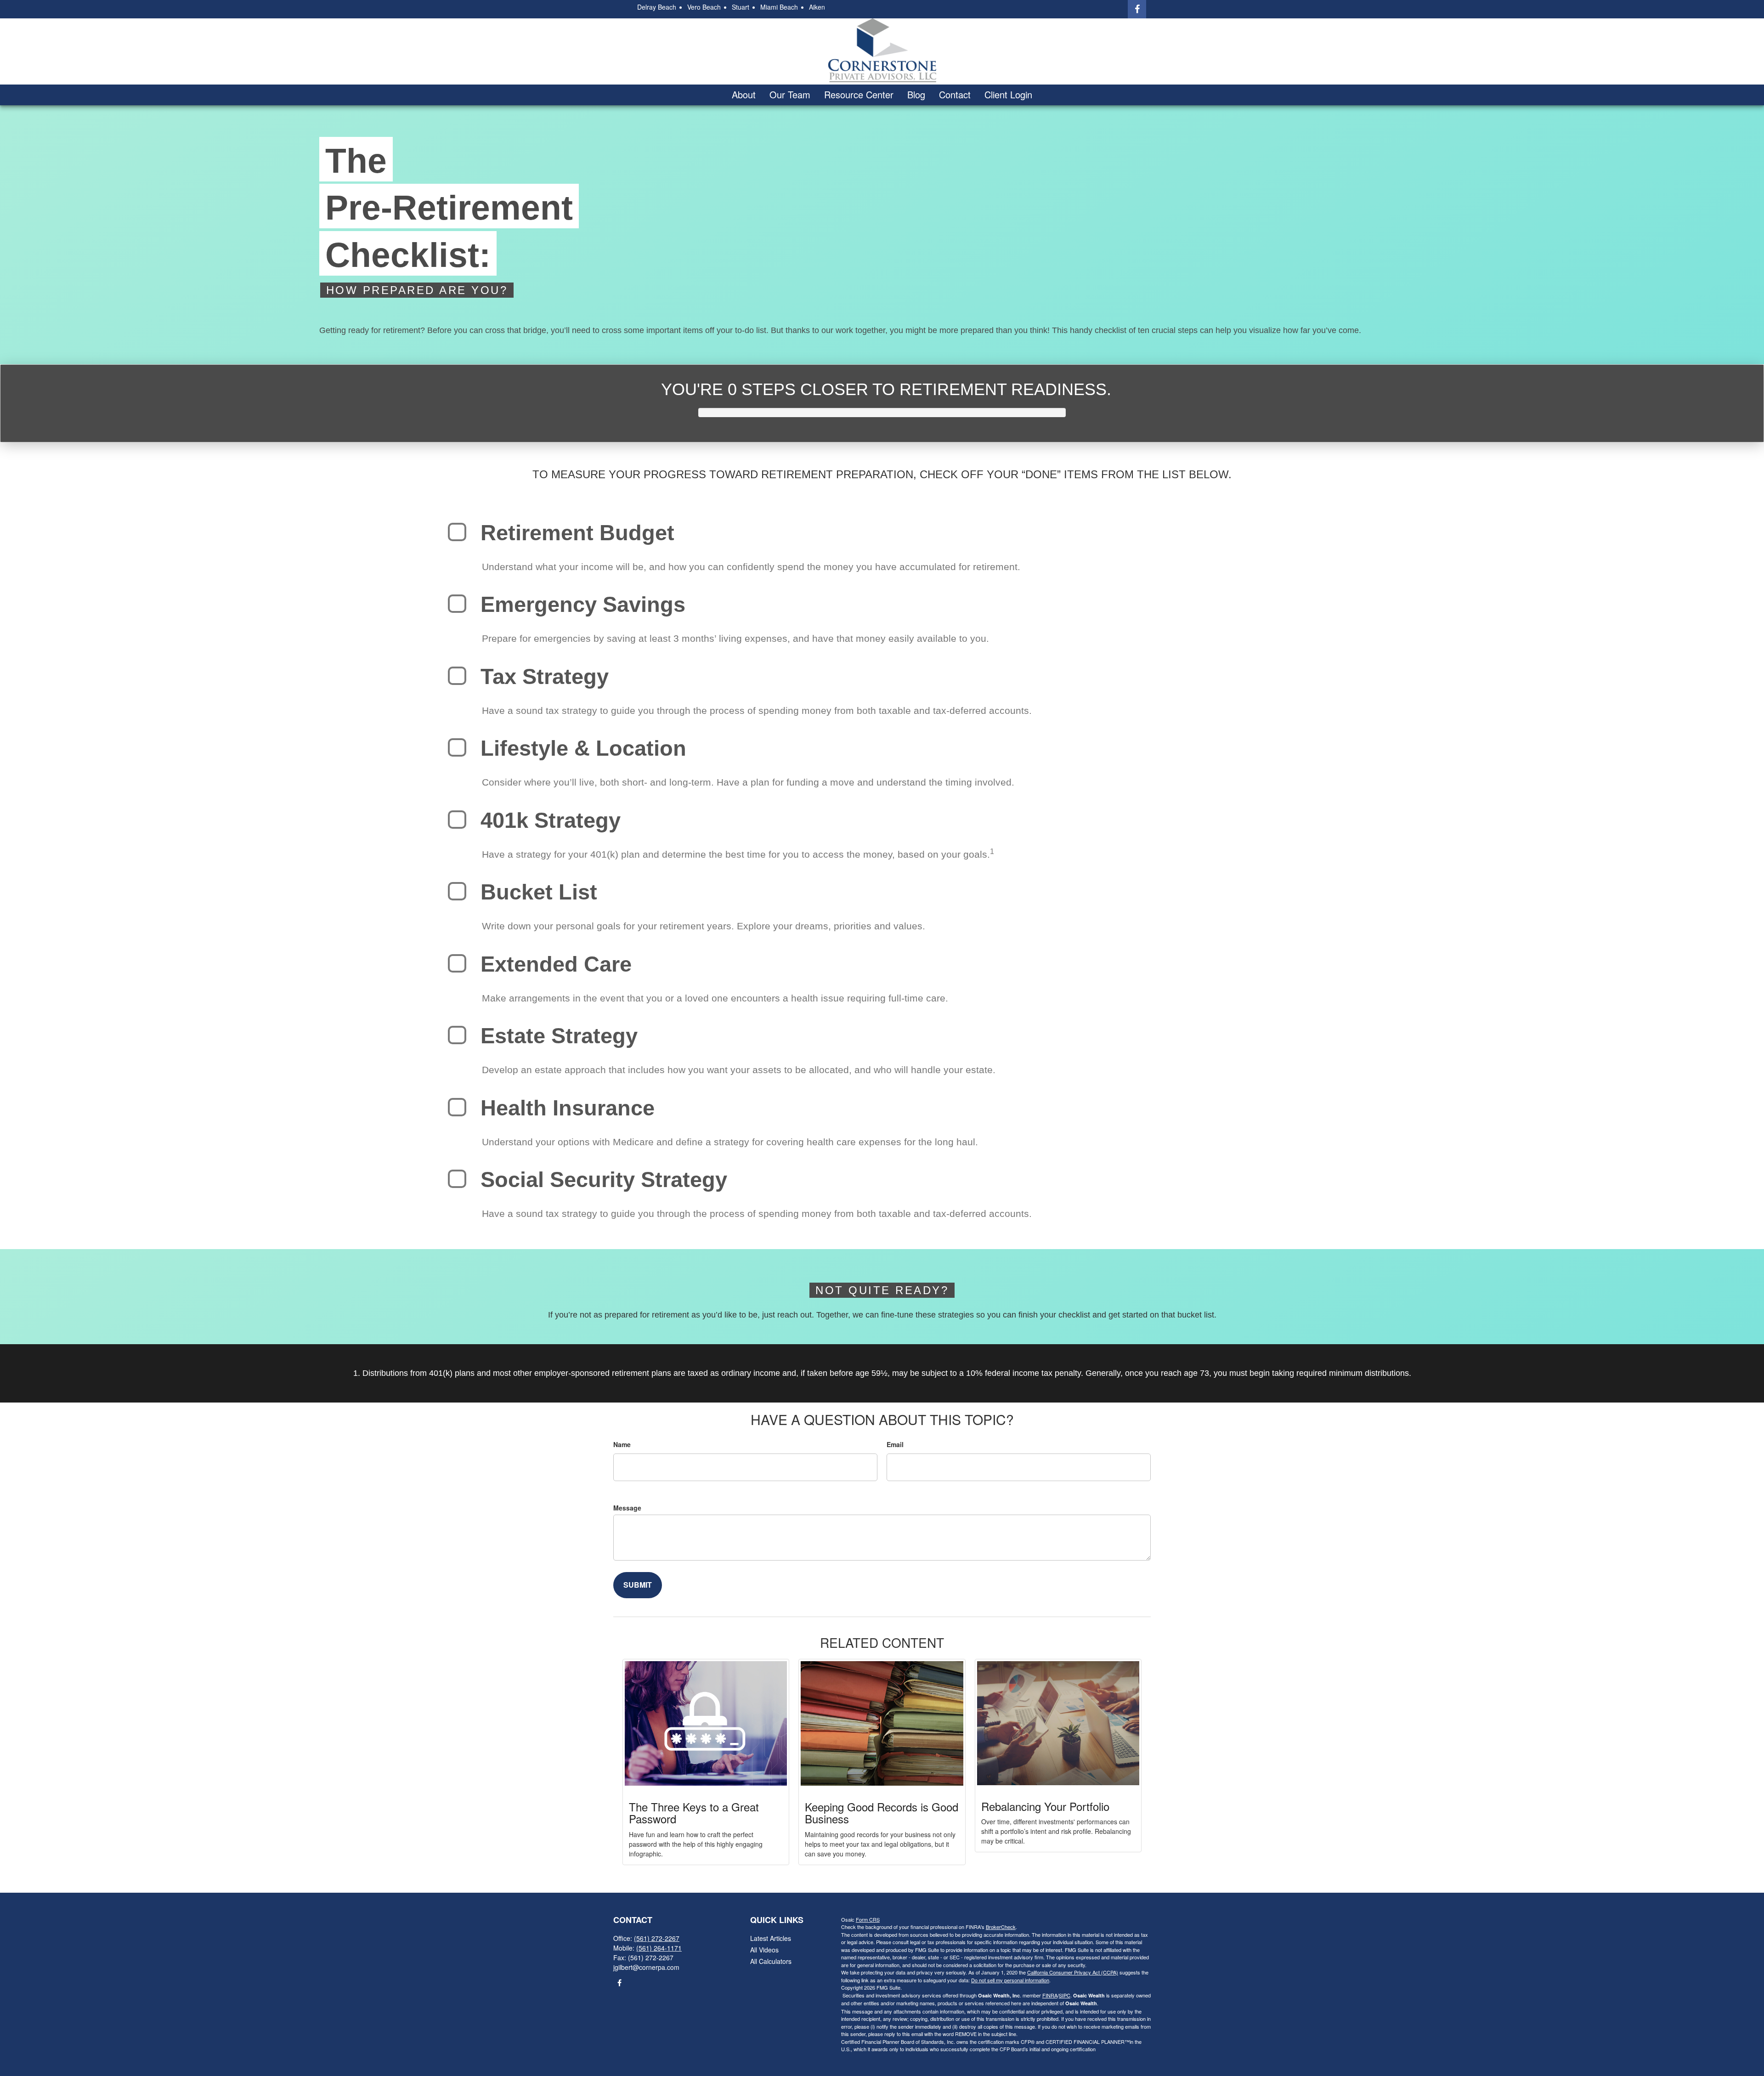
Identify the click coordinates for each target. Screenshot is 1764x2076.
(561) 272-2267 (657, 1938)
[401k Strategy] (457, 820)
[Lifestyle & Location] (457, 747)
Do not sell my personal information (1010, 1980)
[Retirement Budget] (457, 532)
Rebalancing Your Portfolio (1045, 1806)
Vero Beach (704, 7)
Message (627, 1508)
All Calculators (771, 1961)
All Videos (764, 1950)
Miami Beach (779, 7)
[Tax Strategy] (457, 676)
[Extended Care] (457, 963)
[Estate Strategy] (457, 1035)
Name (622, 1444)
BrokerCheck (1001, 1927)
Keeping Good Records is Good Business (882, 1813)
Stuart (741, 7)
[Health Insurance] (457, 1107)
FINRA (1050, 1995)
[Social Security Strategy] (457, 1179)
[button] (744, 95)
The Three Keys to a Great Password (694, 1813)
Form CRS (868, 1919)
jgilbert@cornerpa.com (646, 1967)
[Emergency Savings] (457, 604)
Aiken (817, 7)
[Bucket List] (457, 891)
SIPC (1065, 1995)
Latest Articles (771, 1938)
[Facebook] (1137, 9)
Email (895, 1444)
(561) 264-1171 (659, 1948)
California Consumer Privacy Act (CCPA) (1073, 1972)
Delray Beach (657, 7)
